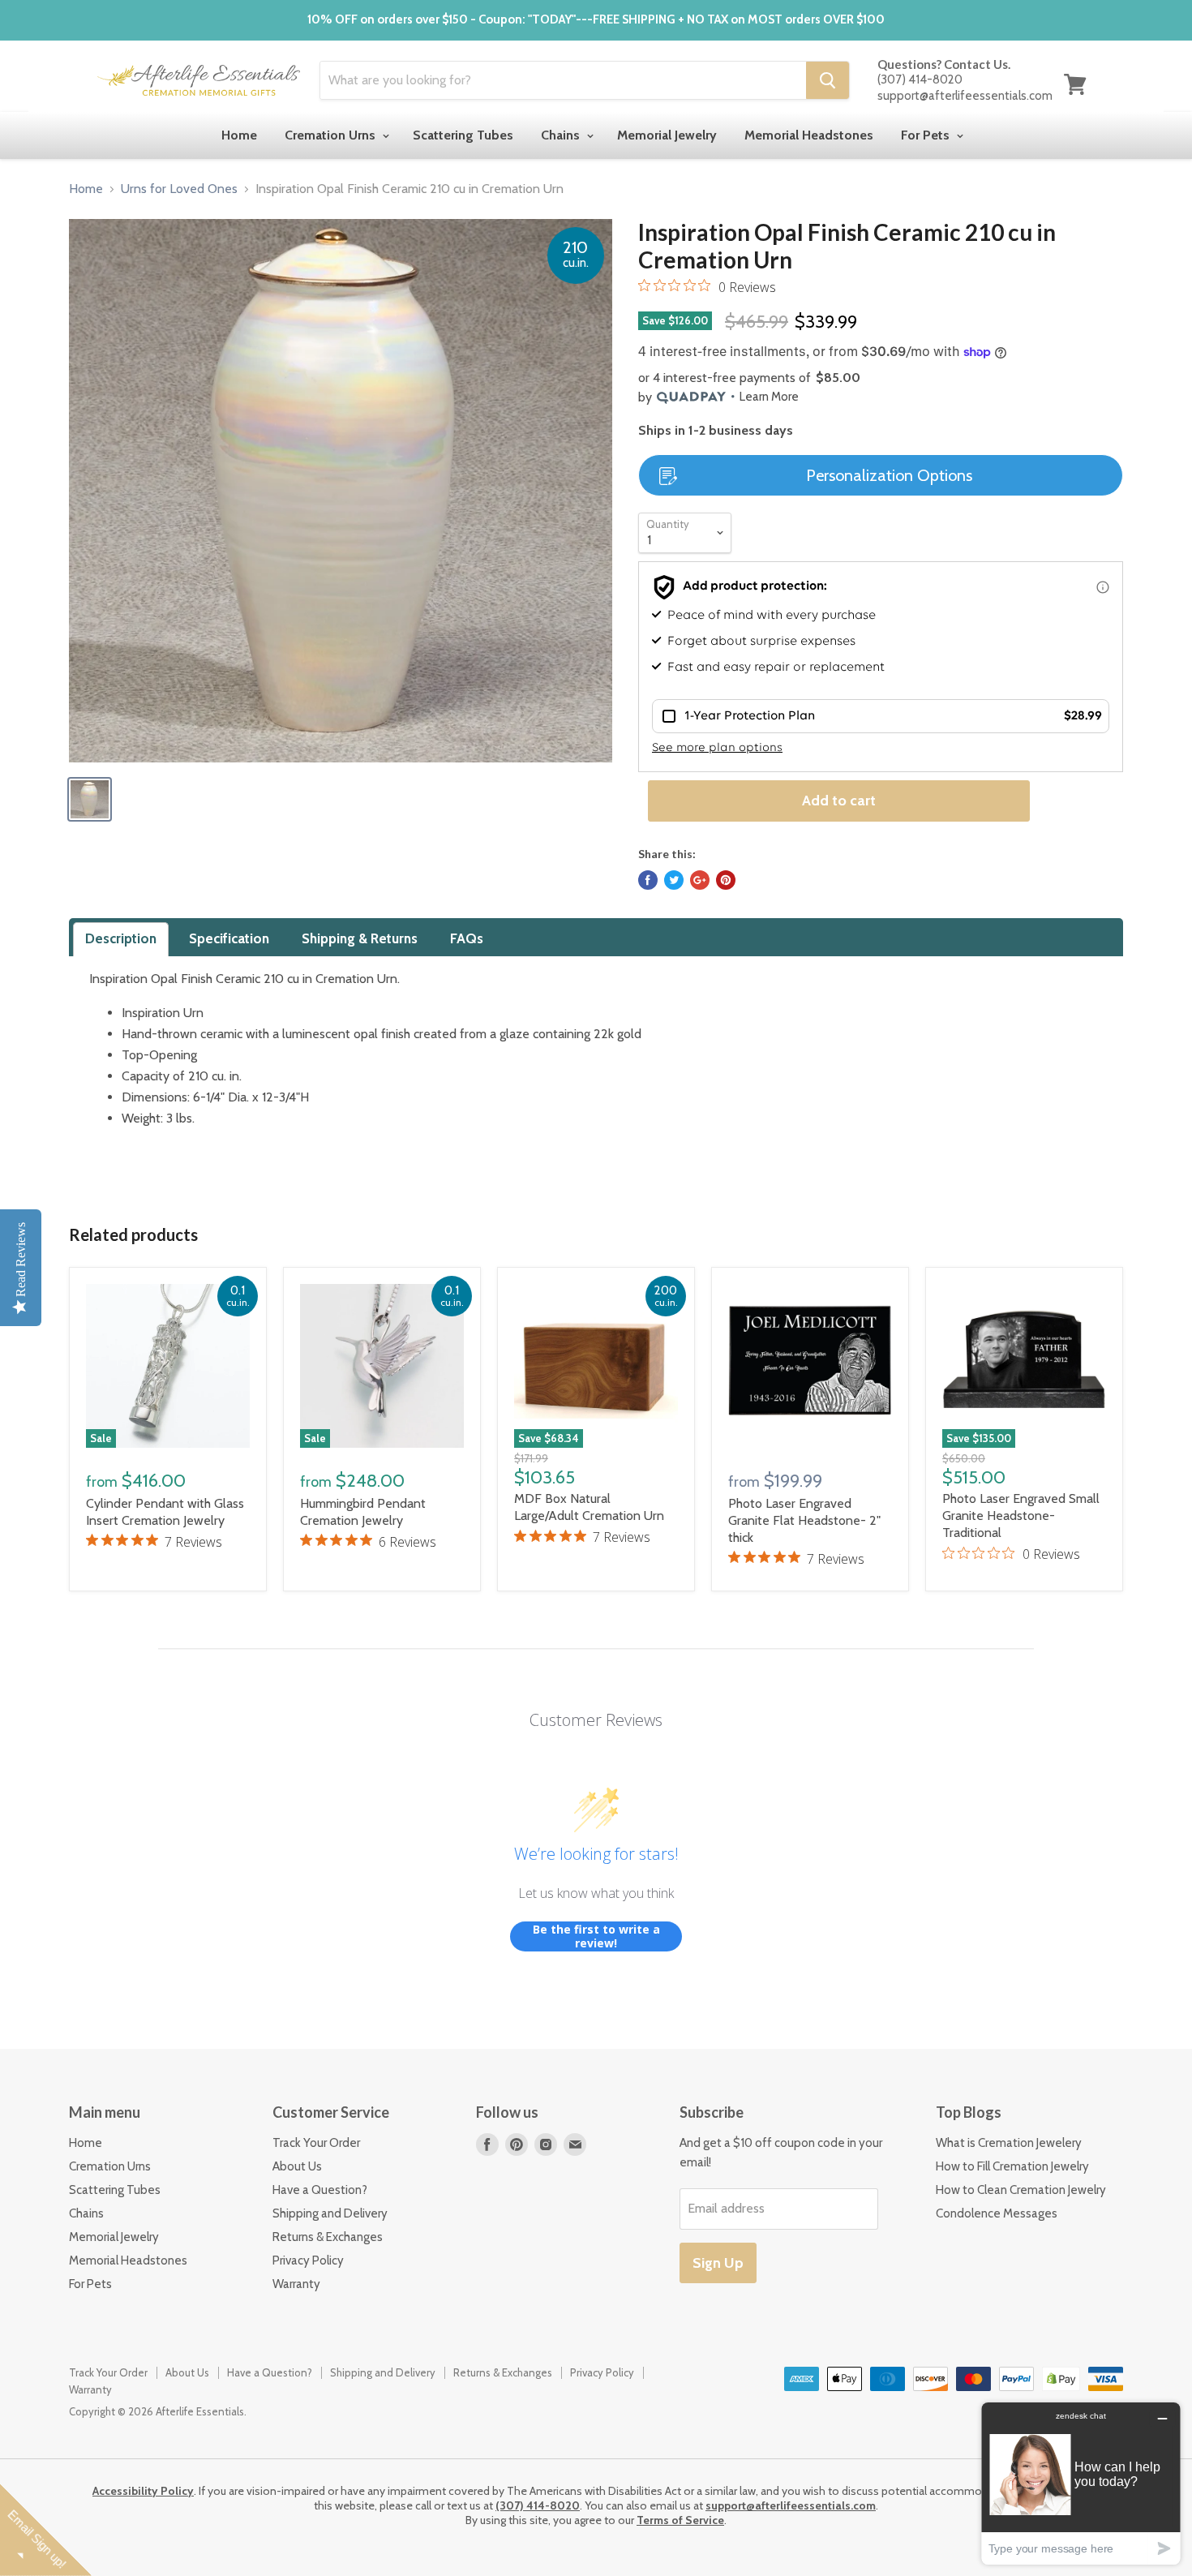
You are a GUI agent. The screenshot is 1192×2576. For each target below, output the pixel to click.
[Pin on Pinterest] (726, 880)
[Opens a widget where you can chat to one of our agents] (1081, 2483)
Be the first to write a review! (596, 1936)
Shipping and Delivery (330, 2213)
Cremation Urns (332, 135)
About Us (297, 2166)
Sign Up (718, 2263)
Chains (562, 135)
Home (239, 135)
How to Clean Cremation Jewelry (1021, 2190)
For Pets (927, 135)
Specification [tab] (229, 938)
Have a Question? (320, 2190)
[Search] (828, 80)
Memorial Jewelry (667, 135)
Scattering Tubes (463, 135)
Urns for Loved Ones (179, 189)
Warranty (296, 2284)
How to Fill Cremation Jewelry (1012, 2166)
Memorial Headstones (809, 135)
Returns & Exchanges (328, 2237)
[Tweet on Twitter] (674, 880)
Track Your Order (316, 2143)
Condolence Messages (997, 2213)
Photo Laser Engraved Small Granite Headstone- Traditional (1021, 1516)
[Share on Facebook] (648, 880)
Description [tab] (121, 938)
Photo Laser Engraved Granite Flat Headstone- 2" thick (804, 1520)
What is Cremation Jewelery (1009, 2143)
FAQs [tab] (467, 938)
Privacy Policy (308, 2260)
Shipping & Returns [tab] (360, 938)
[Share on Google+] (700, 880)
